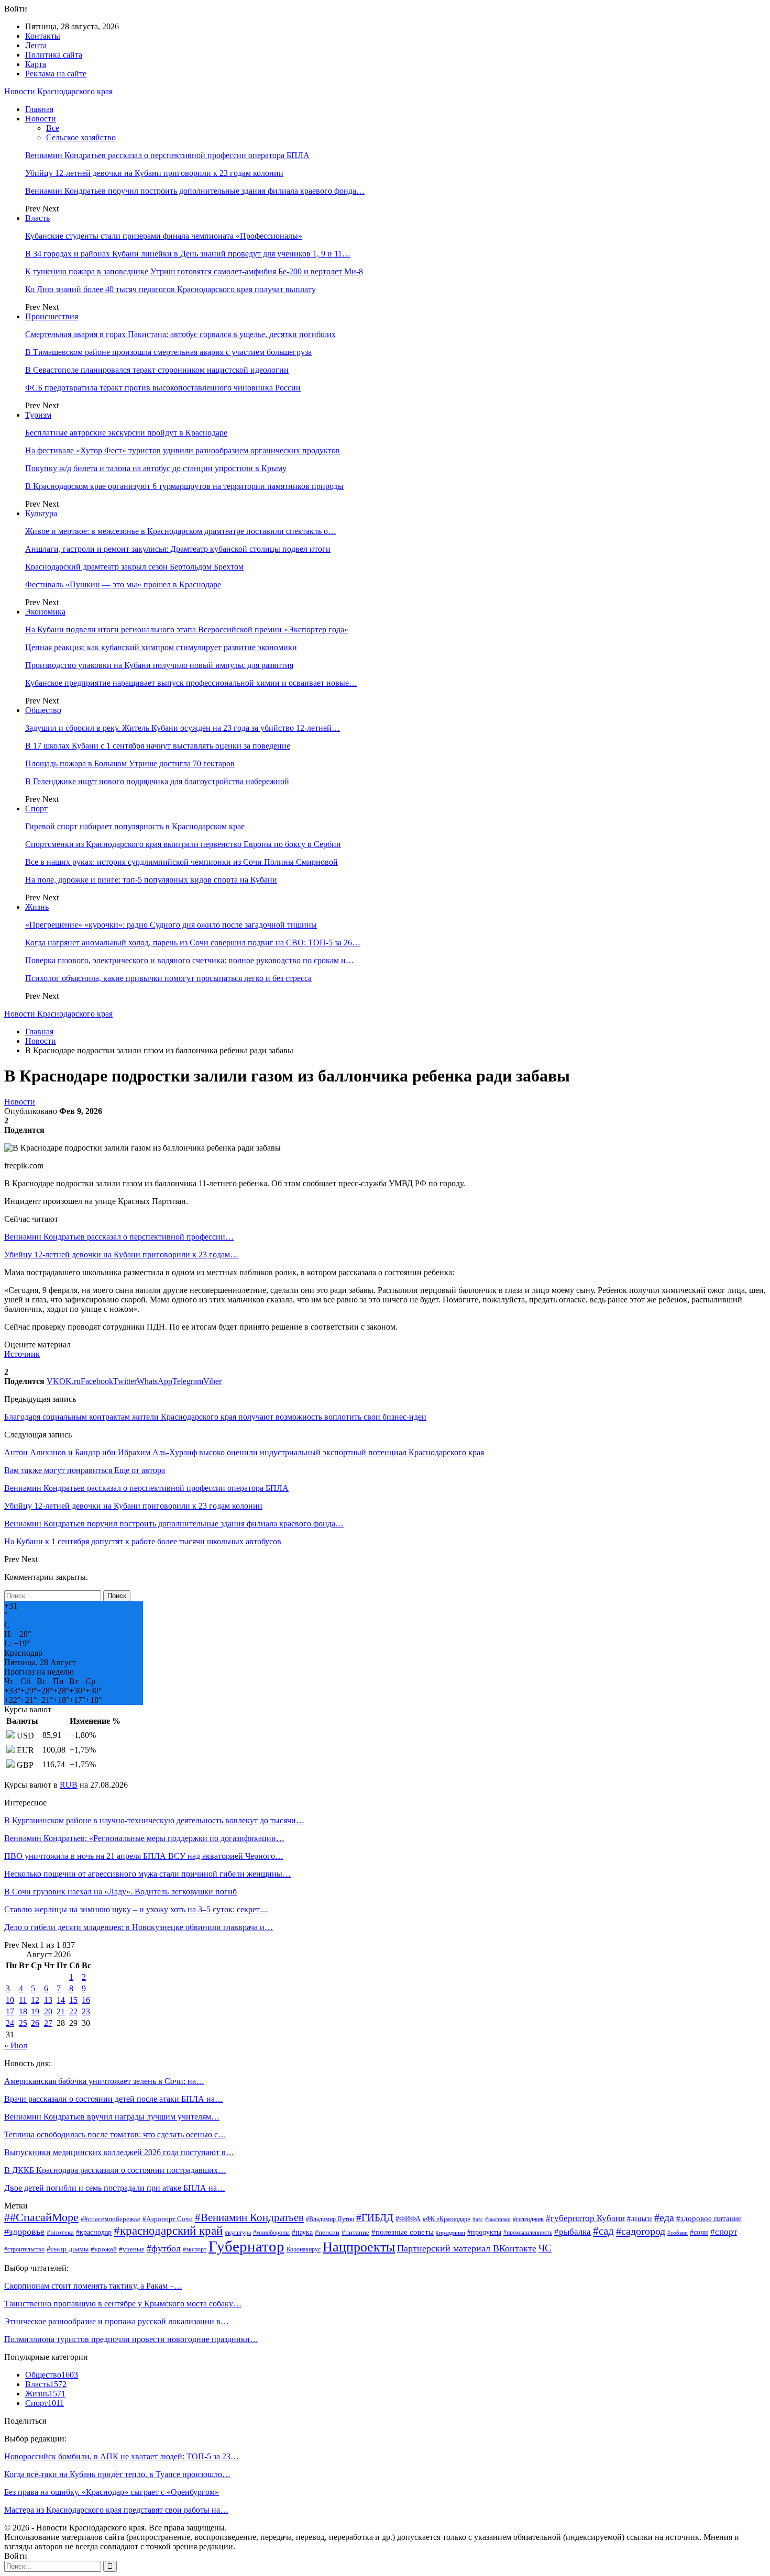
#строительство (24, 2250)
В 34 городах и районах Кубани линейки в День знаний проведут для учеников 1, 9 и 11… (188, 254)
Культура (41, 513)
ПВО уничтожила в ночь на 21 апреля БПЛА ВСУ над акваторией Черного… (144, 1856)
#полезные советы (403, 2232)
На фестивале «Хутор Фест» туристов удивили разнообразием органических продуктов (183, 450)
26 (35, 2023)
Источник (22, 1354)
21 (61, 2011)
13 (48, 2000)
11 (23, 2000)
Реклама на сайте (56, 74)
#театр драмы (68, 2249)
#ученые (132, 2249)
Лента (36, 45)
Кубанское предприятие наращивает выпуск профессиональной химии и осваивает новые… (191, 683)
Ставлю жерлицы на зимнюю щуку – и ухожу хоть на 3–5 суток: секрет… (136, 1909)
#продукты (484, 2232)
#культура (238, 2233)
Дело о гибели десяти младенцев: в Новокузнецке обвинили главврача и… (139, 1927)
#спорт (724, 2232)
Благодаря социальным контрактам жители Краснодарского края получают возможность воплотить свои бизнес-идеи (215, 1417)
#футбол (164, 2248)
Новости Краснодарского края (58, 91)
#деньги (640, 2219)
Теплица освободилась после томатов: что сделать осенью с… (115, 2134)
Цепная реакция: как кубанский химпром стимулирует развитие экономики (161, 647)
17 (10, 2011)
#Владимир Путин (330, 2219)
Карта (36, 64)
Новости (41, 119)
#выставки (498, 2219)
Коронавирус (304, 2250)
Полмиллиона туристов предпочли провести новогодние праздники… (131, 2339)
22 (73, 2011)
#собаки (678, 2233)
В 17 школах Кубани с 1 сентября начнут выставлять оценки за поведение (158, 746)
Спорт (36, 809)
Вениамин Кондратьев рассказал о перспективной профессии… (119, 1237)
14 (61, 2000)
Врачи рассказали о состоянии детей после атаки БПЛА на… (114, 2099)
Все (53, 128)
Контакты (43, 36)
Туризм (38, 415)
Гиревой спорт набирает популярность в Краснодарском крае (135, 826)
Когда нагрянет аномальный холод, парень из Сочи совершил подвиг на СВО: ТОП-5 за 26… (193, 943)
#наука (302, 2232)
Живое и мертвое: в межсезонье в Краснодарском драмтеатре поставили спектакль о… (181, 531)
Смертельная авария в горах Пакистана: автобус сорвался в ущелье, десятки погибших (180, 334)
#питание (355, 2233)
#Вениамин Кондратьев (249, 2217)
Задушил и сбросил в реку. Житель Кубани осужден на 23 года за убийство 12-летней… (183, 728)
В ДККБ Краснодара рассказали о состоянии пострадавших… (115, 2170)
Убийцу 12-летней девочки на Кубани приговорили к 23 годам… (121, 1254)
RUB (69, 1785)
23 (86, 2011)
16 (86, 2000)
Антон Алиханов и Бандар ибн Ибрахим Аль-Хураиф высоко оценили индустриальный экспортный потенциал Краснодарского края (244, 1452)
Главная (39, 109)
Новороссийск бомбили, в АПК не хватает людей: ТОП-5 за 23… (122, 2456)
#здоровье (24, 2232)
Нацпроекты (359, 2247)
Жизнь (37, 907)
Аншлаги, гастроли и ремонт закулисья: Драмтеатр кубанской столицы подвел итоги (178, 549)
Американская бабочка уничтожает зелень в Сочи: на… (104, 2081)
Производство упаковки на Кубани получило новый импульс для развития (159, 665)
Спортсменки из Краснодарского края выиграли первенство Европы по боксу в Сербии (183, 844)
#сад (603, 2231)
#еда (664, 2217)
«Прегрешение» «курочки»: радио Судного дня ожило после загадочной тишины (171, 925)
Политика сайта (54, 55)
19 (35, 2011)
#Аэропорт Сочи (168, 2219)
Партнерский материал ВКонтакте (467, 2248)
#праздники (450, 2233)
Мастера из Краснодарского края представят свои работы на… (116, 2510)
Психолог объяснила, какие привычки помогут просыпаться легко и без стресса (168, 978)
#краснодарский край (168, 2231)
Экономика (45, 612)
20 (48, 2011)
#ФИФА (408, 2219)
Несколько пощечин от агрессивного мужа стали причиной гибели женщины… (147, 1874)
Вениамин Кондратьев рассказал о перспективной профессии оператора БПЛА (167, 155)
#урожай (104, 2249)
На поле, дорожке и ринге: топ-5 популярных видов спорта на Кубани (151, 880)
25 (23, 2023)
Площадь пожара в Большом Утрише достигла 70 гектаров (130, 763)
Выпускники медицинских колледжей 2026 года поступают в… (119, 2152)
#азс (478, 2219)
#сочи (699, 2232)
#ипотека (60, 2232)
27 (48, 2023)
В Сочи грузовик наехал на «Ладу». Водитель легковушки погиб (120, 1892)
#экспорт (195, 2250)
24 (10, 2023)
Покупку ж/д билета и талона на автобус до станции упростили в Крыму (156, 468)
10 (10, 2000)
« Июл (16, 2045)
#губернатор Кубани (585, 2218)
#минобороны (271, 2233)
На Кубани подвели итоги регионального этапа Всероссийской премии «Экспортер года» (187, 629)
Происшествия (52, 316)
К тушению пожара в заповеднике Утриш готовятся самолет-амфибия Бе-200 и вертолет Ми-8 (194, 271)
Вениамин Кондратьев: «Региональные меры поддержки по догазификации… (144, 1838)
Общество (43, 710)
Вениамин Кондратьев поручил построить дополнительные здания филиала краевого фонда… (195, 191)
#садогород (641, 2231)
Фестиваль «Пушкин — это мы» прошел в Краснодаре (123, 584)
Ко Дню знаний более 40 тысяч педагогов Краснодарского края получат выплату (170, 289)
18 (23, 2011)
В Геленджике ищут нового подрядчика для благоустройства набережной (157, 781)
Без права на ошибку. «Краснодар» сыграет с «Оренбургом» (112, 2492)
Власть (37, 218)
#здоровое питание (709, 2218)
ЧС (545, 2248)
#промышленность (528, 2233)
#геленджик (528, 2219)
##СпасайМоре (41, 2217)
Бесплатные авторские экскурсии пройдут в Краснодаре (126, 433)
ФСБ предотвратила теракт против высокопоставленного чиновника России (163, 388)
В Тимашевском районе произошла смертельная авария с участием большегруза (168, 352)
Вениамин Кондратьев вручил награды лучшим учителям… (112, 2117)
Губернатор (246, 2246)
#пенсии (327, 2232)
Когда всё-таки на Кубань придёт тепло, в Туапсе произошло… (117, 2474)
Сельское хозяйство (81, 137)
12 (35, 2000)
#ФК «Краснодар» (447, 2219)
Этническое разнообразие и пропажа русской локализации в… (117, 2321)
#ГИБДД (375, 2218)
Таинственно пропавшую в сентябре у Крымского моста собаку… (123, 2304)
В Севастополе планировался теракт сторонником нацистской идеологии (157, 370)
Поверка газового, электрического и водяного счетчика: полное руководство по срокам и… (190, 960)
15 (73, 2000)
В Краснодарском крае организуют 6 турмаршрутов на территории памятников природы (184, 486)
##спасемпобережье (111, 2219)
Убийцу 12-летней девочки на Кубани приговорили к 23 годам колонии (154, 173)
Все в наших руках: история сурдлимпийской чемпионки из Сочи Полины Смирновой (181, 862)
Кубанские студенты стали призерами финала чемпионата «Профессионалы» (164, 236)
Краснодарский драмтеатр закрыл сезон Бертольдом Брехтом (134, 567)
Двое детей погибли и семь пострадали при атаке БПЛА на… (115, 2188)
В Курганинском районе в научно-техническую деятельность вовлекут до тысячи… (154, 1820)
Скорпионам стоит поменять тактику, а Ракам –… (93, 2286)
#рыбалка (573, 2232)
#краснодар (94, 2232)
